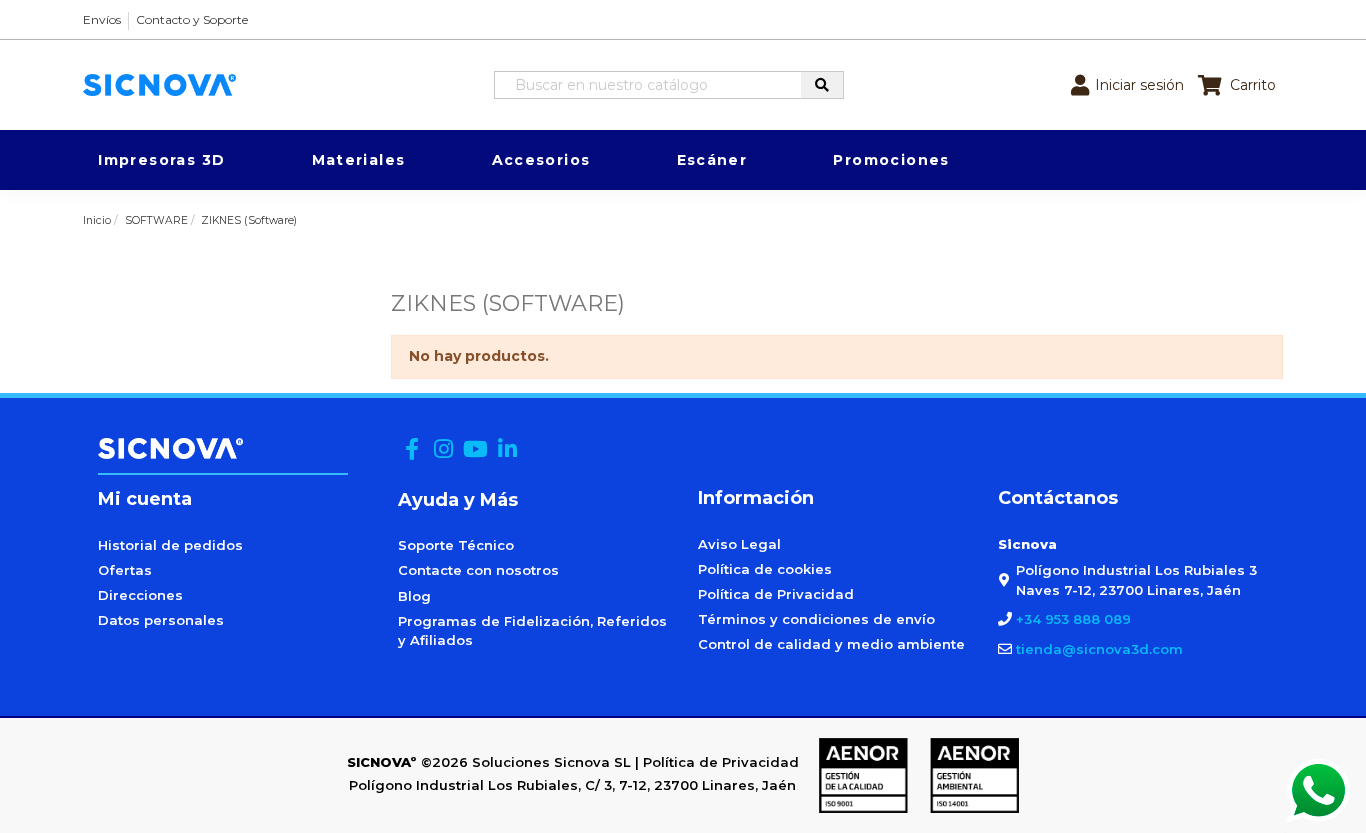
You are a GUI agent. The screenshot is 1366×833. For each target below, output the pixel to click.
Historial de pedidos (170, 545)
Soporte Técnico (456, 545)
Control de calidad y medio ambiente (831, 644)
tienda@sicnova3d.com (1099, 649)
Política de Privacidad (776, 594)
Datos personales (161, 620)
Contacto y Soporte (192, 19)
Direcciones (140, 595)
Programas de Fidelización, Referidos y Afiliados (532, 631)
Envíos (102, 19)
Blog (414, 596)
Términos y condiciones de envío (816, 619)
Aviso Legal (739, 544)
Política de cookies (765, 569)
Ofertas (125, 570)
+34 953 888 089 (1073, 619)
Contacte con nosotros (478, 570)
